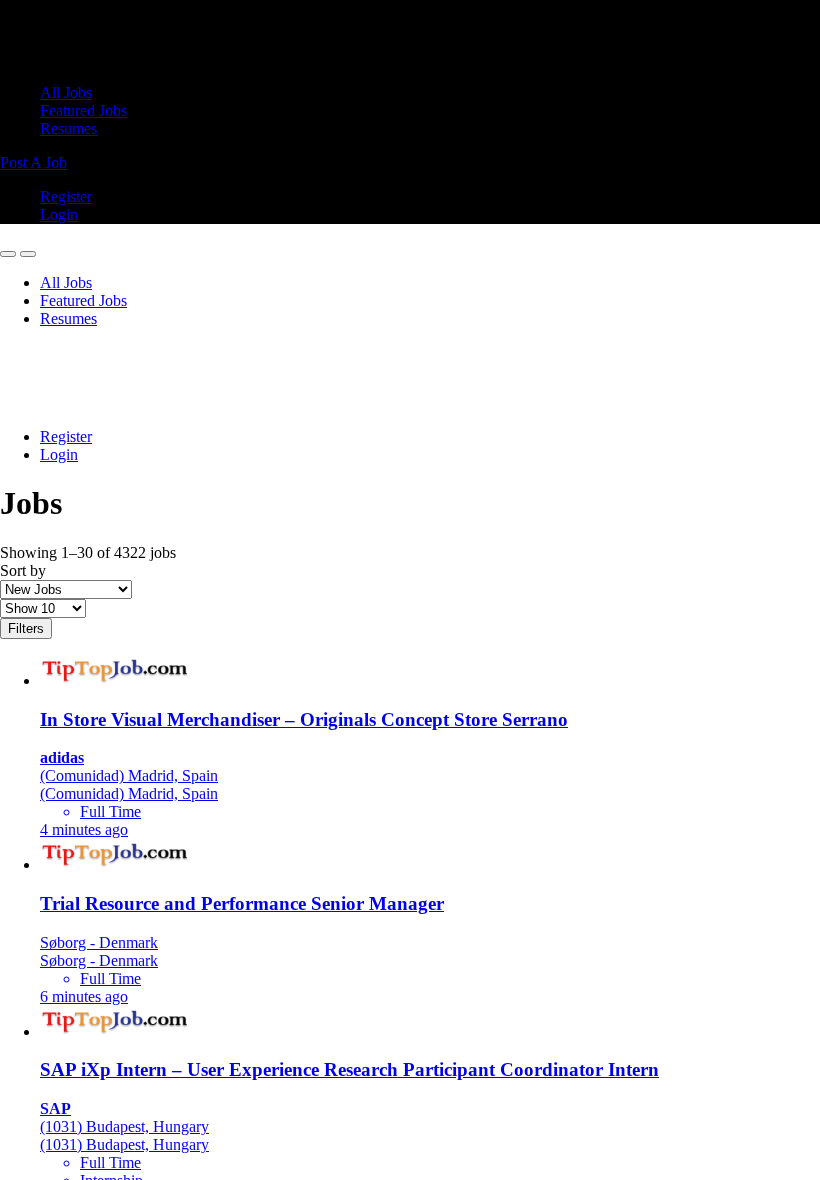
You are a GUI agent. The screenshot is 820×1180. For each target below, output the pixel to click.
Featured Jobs (83, 110)
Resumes (68, 128)
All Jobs (66, 92)
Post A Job (33, 162)
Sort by (23, 570)
